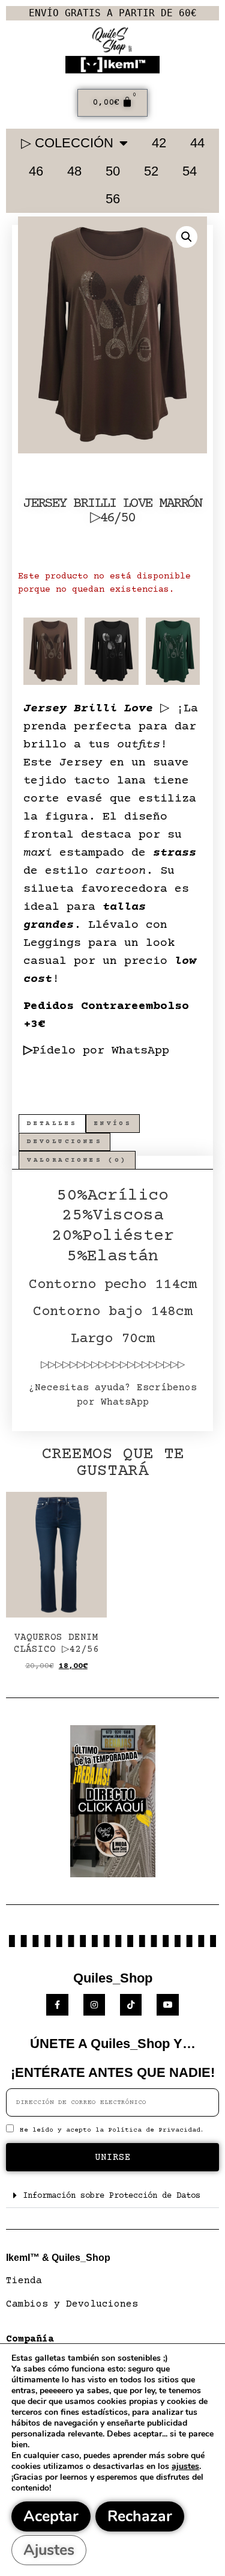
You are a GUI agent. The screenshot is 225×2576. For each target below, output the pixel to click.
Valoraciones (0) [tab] (77, 1160)
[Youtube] (167, 2005)
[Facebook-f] (57, 2005)
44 (197, 143)
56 (113, 199)
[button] (187, 237)
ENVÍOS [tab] (113, 1124)
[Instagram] (94, 2005)
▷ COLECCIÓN (67, 143)
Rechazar (140, 2516)
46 (36, 171)
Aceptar (51, 2516)
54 (190, 171)
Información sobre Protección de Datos (112, 2196)
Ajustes (49, 2550)
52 (151, 171)
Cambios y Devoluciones (72, 2304)
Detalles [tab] (52, 1124)
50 (113, 171)
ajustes (185, 2467)
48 (74, 171)
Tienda (24, 2281)
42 (159, 143)
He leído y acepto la (112, 2130)
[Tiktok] (131, 2005)
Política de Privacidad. (156, 2130)
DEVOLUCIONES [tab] (64, 1142)
